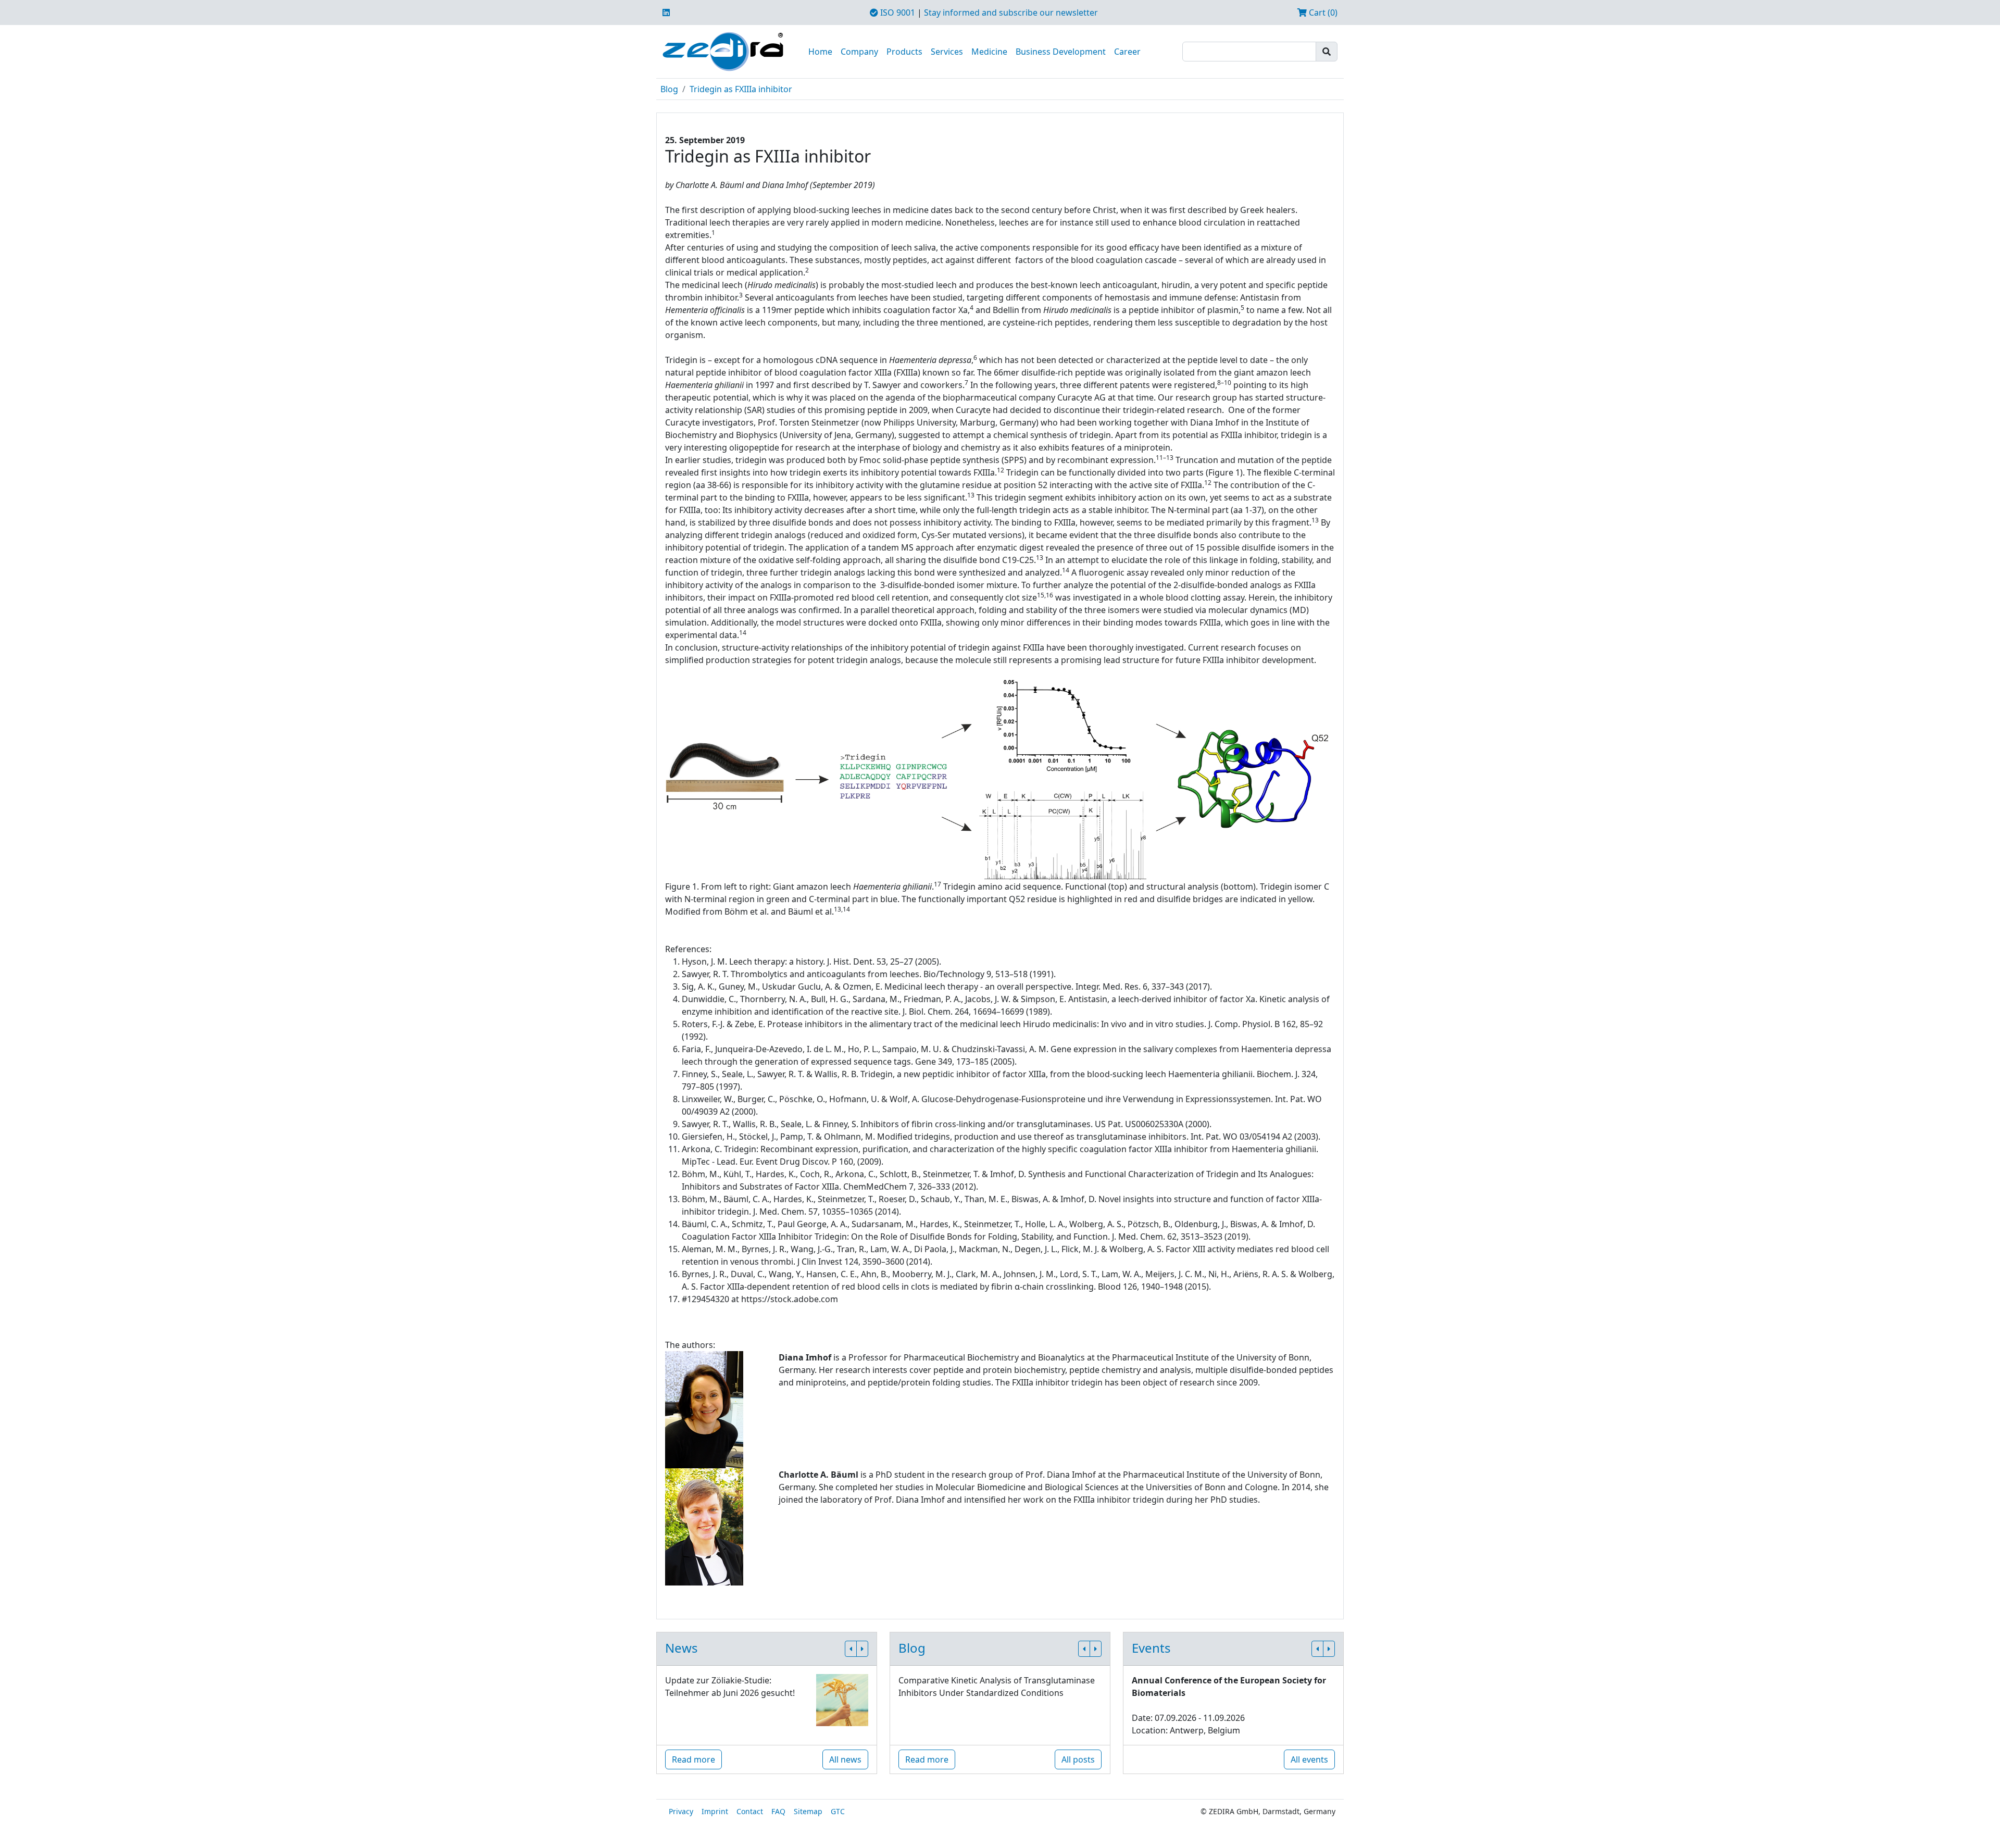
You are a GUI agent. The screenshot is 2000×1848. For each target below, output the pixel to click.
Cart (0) (1322, 13)
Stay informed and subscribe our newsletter (1011, 13)
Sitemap (808, 1811)
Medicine (989, 52)
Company (859, 52)
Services (947, 52)
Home (820, 52)
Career (1127, 52)
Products (904, 52)
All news (845, 1759)
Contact (750, 1811)
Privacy (681, 1811)
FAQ (778, 1811)
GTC (838, 1811)
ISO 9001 (897, 13)
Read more (693, 1759)
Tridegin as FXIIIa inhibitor (741, 89)
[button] (851, 1649)
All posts (1078, 1759)
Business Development (1061, 52)
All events (1309, 1759)
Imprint (715, 1811)
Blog (669, 89)
